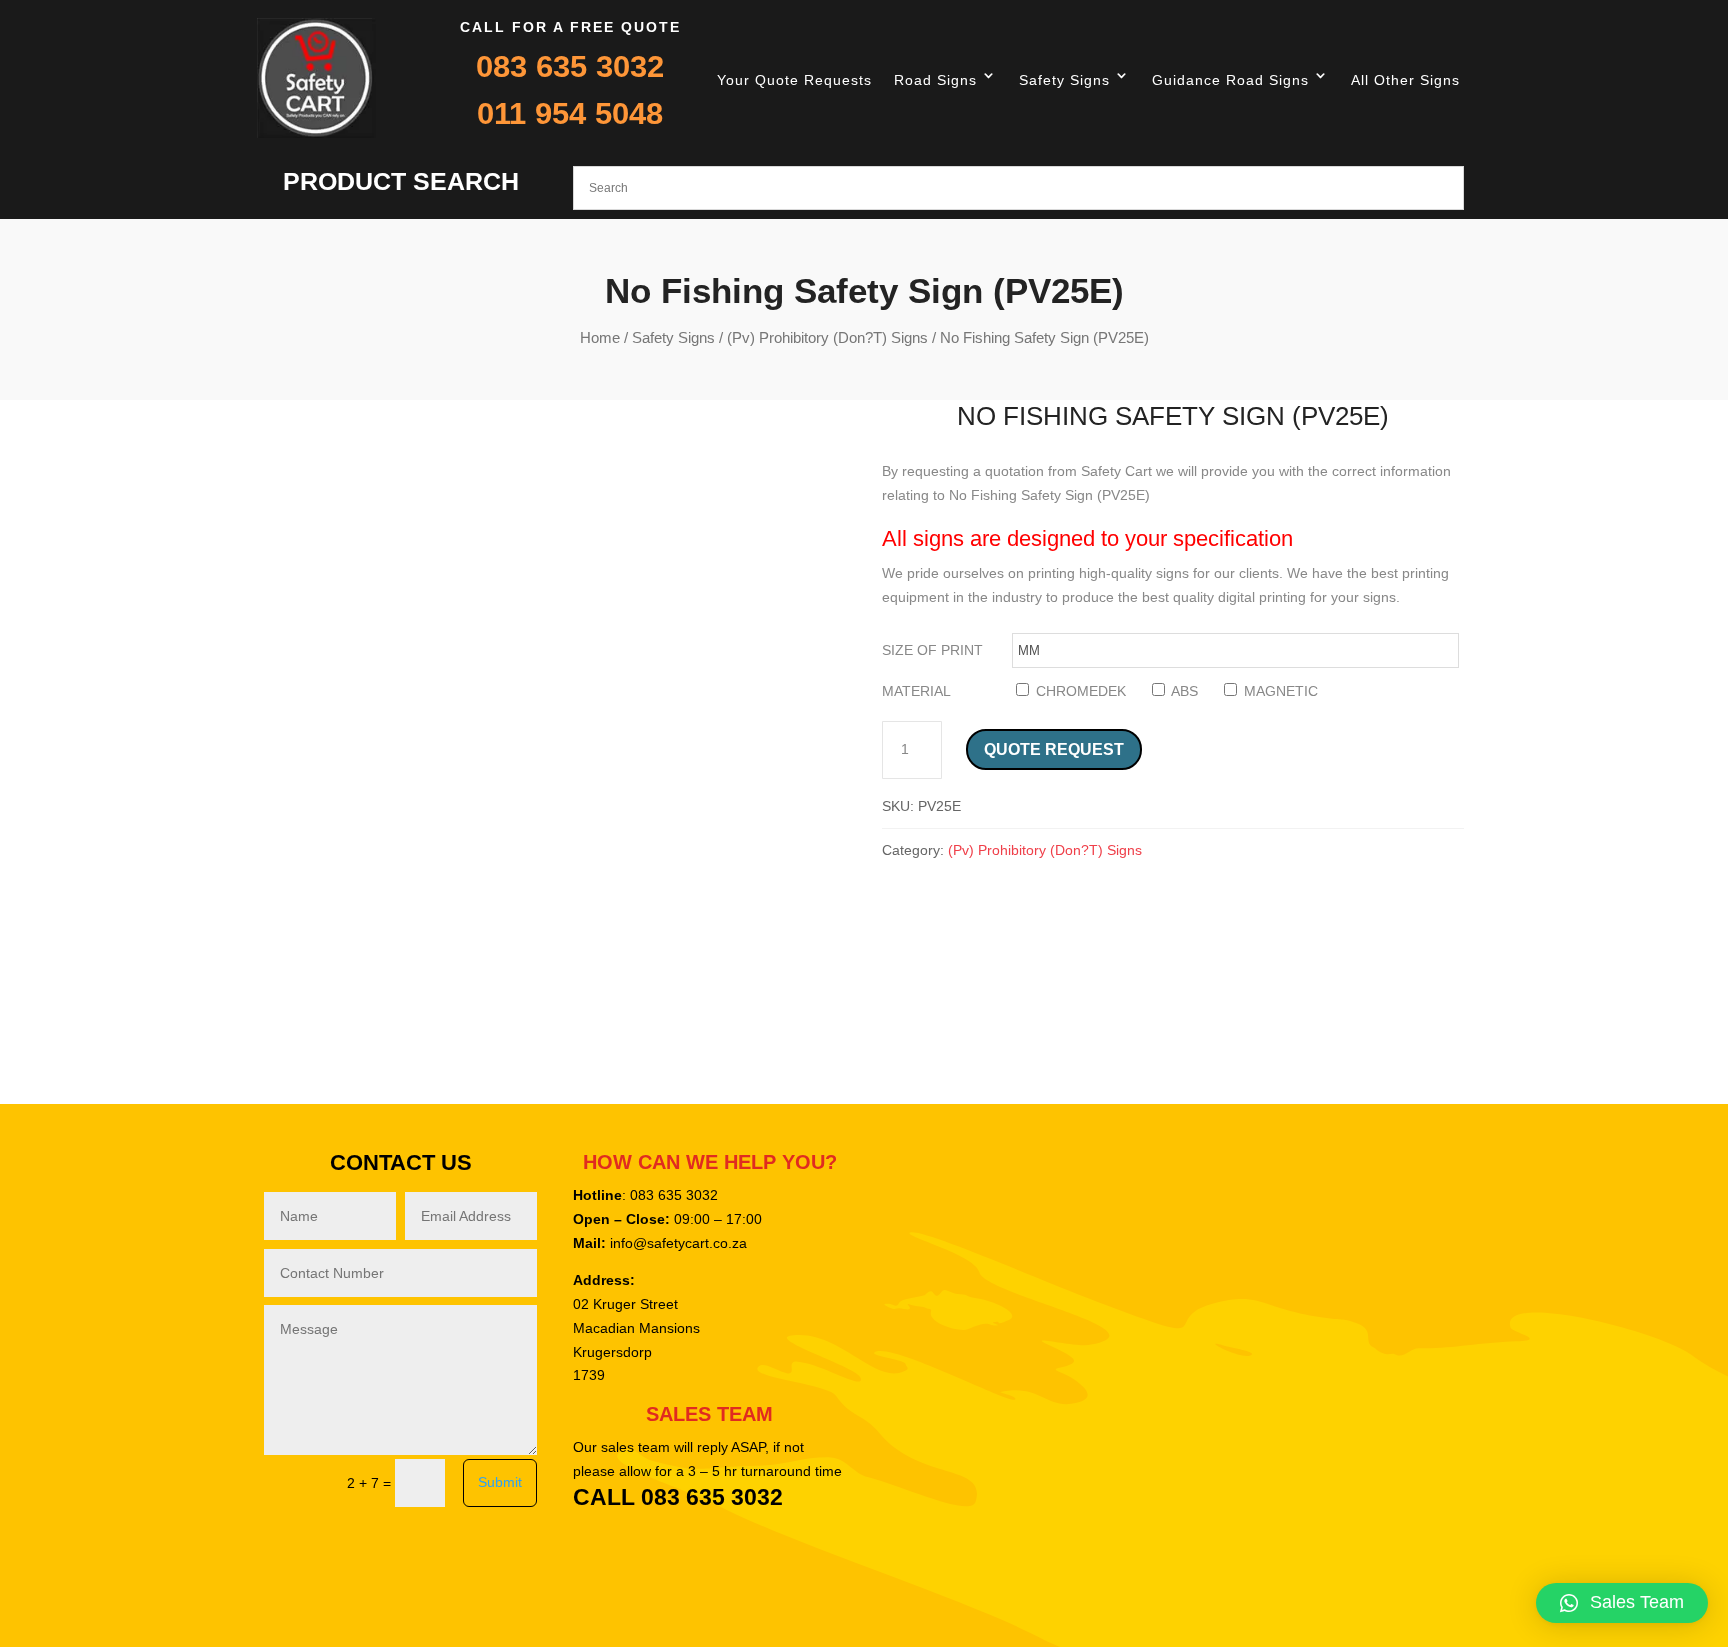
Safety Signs (1064, 80)
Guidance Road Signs (1230, 80)
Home (600, 337)
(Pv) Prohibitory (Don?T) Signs (827, 337)
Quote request (1054, 749)
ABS (1183, 691)
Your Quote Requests (794, 80)
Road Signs (935, 80)
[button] (1622, 1603)
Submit (500, 1482)
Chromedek (1079, 691)
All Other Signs (1405, 80)
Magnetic (1279, 691)
